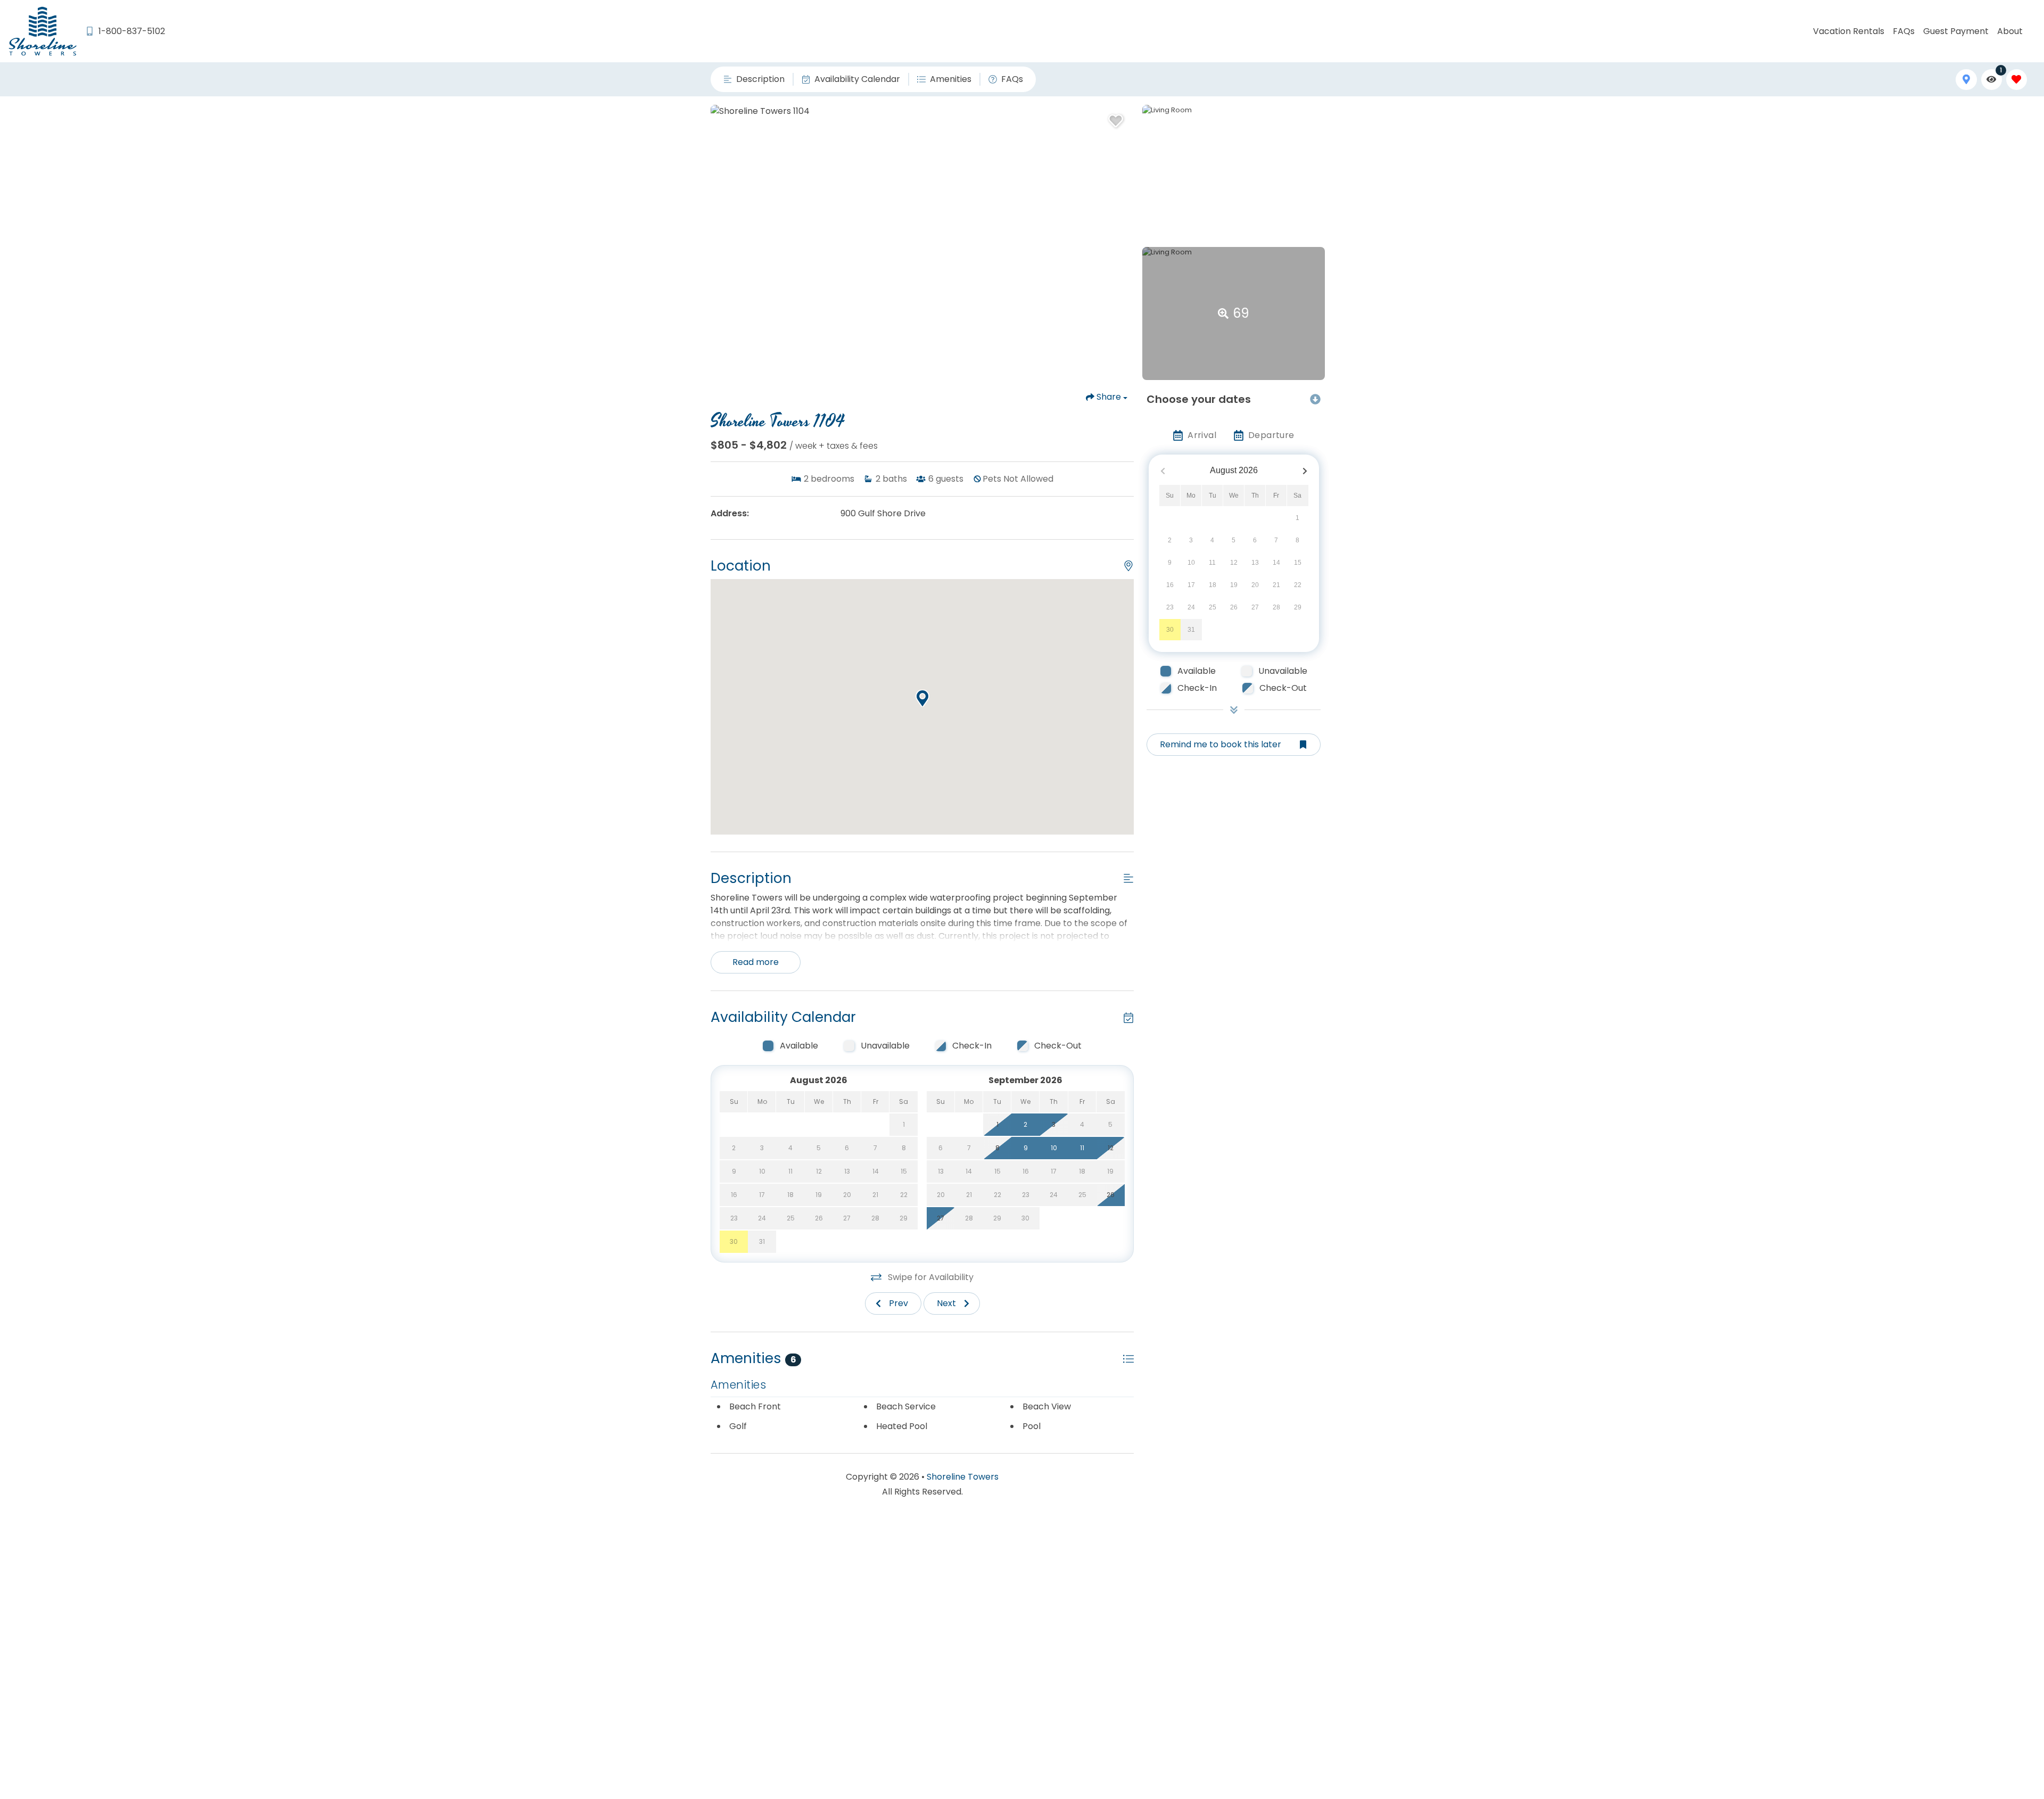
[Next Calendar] (1305, 471)
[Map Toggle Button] (1966, 80)
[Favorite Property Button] (1115, 118)
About (2010, 31)
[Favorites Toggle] (2017, 80)
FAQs (1904, 31)
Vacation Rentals (1849, 31)
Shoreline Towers (963, 1477)
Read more (756, 962)
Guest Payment (1956, 31)
